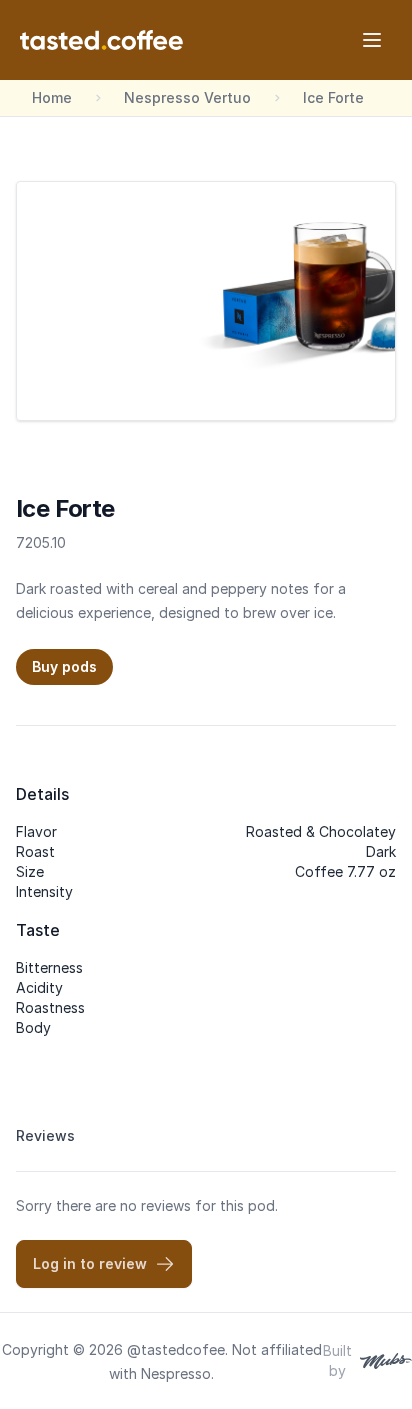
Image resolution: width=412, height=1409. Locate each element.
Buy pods (64, 666)
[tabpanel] (206, 1242)
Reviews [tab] (45, 1135)
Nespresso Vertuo (187, 97)
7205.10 (41, 542)
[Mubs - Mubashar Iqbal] (382, 1361)
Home (52, 97)
